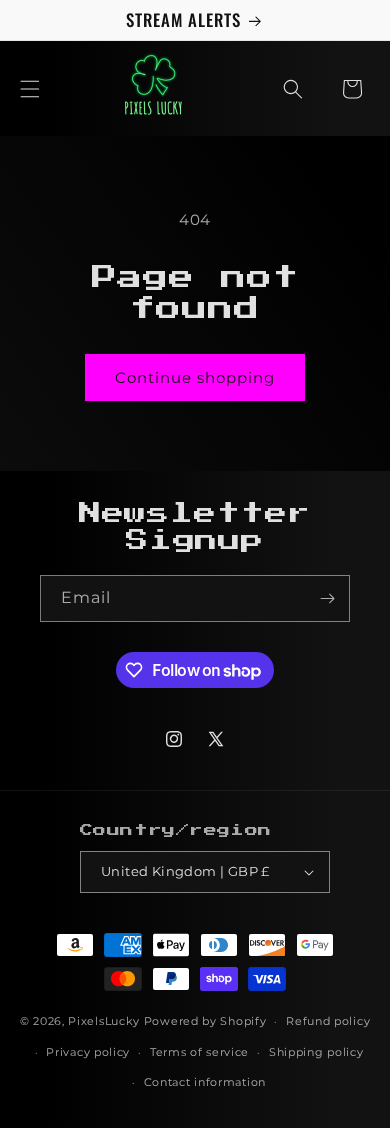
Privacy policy (88, 1052)
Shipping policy (316, 1052)
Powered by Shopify (205, 1021)
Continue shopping (195, 377)
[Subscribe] (327, 598)
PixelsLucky (104, 1021)
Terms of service (199, 1052)
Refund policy (328, 1021)
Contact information (205, 1082)
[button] (30, 89)
